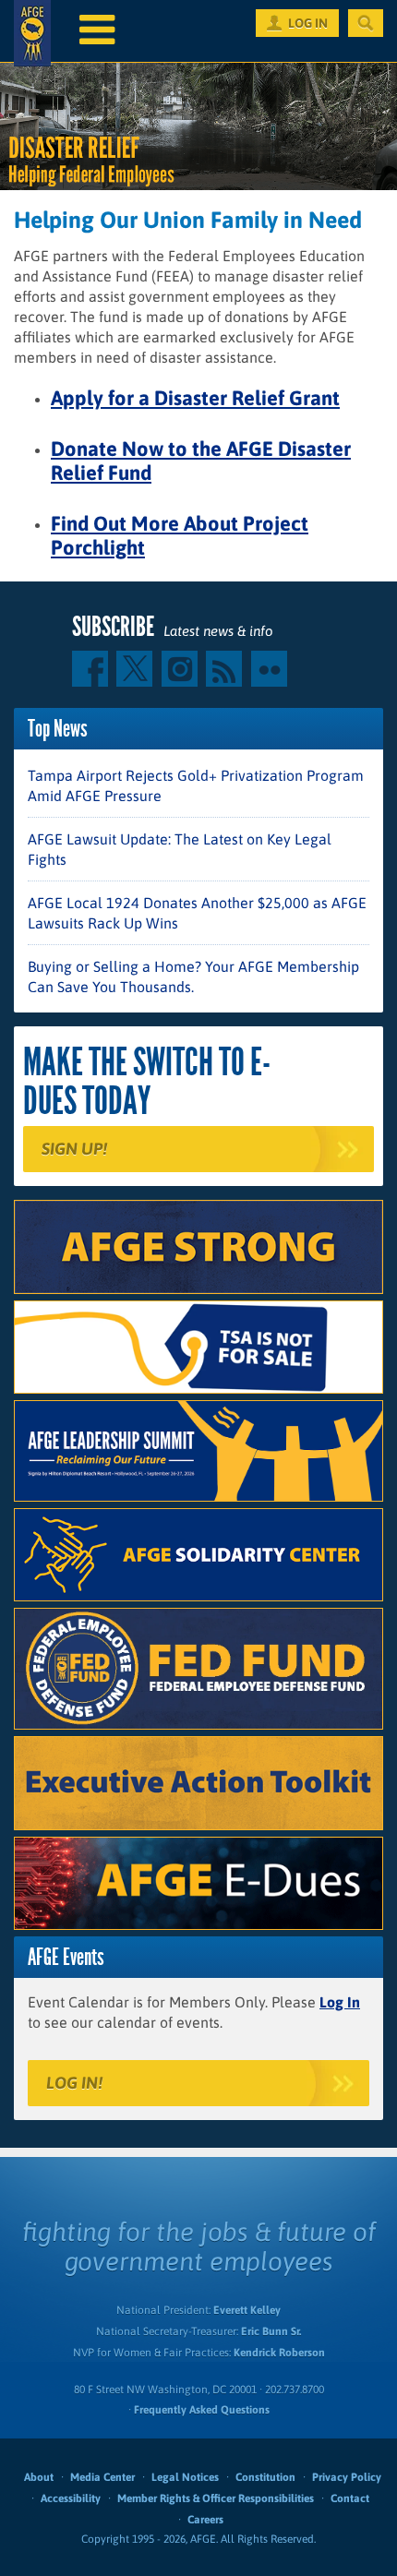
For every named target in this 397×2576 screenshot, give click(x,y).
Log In (340, 2002)
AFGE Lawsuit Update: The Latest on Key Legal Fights (180, 849)
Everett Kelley (247, 2310)
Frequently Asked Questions (202, 2410)
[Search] (366, 23)
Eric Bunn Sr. (271, 2331)
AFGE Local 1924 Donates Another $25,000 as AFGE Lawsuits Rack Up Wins (197, 913)
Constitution (265, 2477)
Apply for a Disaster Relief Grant (195, 398)
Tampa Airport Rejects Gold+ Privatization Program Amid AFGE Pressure (196, 785)
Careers (205, 2520)
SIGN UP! (74, 1149)
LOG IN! (74, 2083)
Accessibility (71, 2498)
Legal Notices (185, 2477)
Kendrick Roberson (279, 2353)
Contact (350, 2498)
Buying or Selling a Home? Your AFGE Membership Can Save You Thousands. (193, 976)
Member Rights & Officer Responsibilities (216, 2498)
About (39, 2477)
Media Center (102, 2477)
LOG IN (308, 23)
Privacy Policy (347, 2477)
